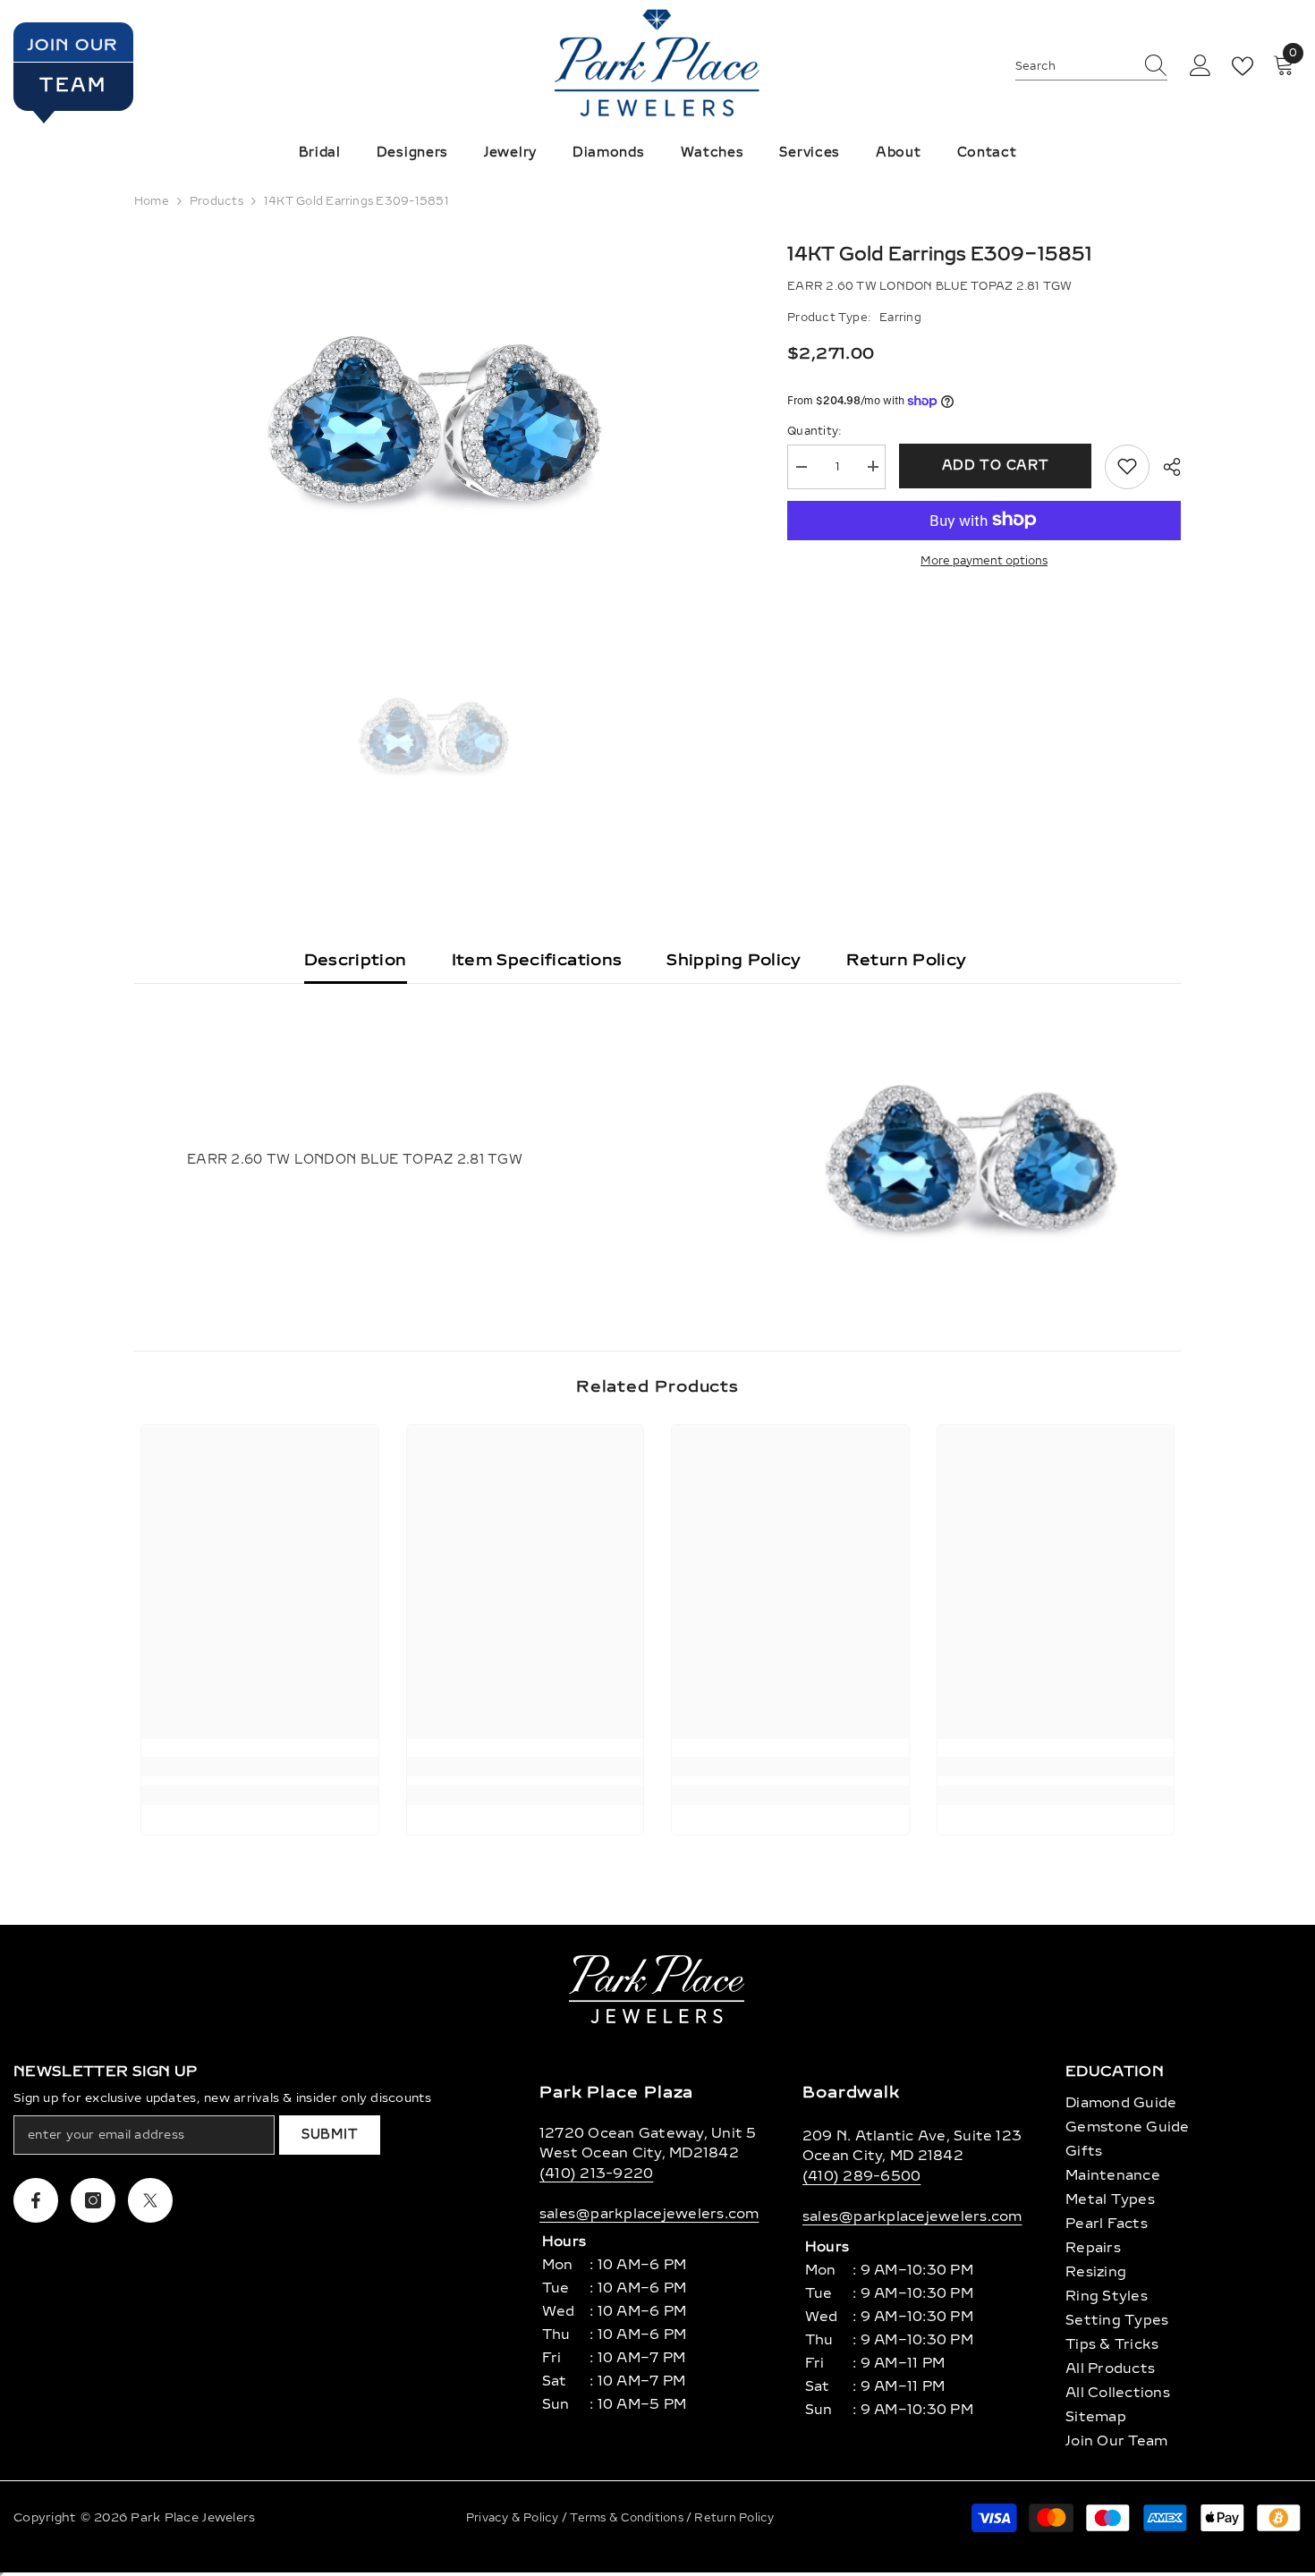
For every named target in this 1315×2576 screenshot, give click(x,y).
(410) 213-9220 (596, 2173)
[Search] (1091, 67)
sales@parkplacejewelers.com (649, 2214)
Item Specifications (537, 960)
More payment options (984, 560)
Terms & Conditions (628, 2518)
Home (152, 201)
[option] (434, 419)
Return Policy (907, 960)
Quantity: (814, 430)
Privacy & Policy (514, 2518)
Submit (330, 2135)
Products (216, 201)
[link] (260, 1767)
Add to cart (996, 466)
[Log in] (1200, 66)
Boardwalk (851, 2092)
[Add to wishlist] (1127, 466)
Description (356, 960)
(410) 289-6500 (861, 2176)
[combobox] (1074, 66)
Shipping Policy (734, 960)
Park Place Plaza (616, 2092)
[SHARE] (1165, 467)
